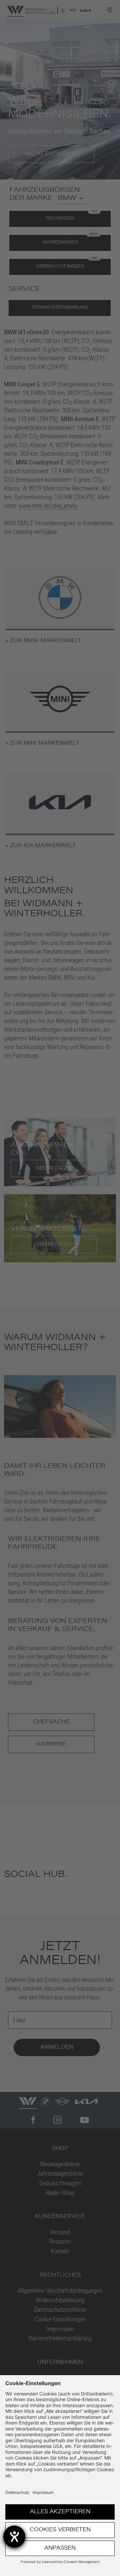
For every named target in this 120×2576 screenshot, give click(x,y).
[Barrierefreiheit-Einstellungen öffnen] (14, 2537)
